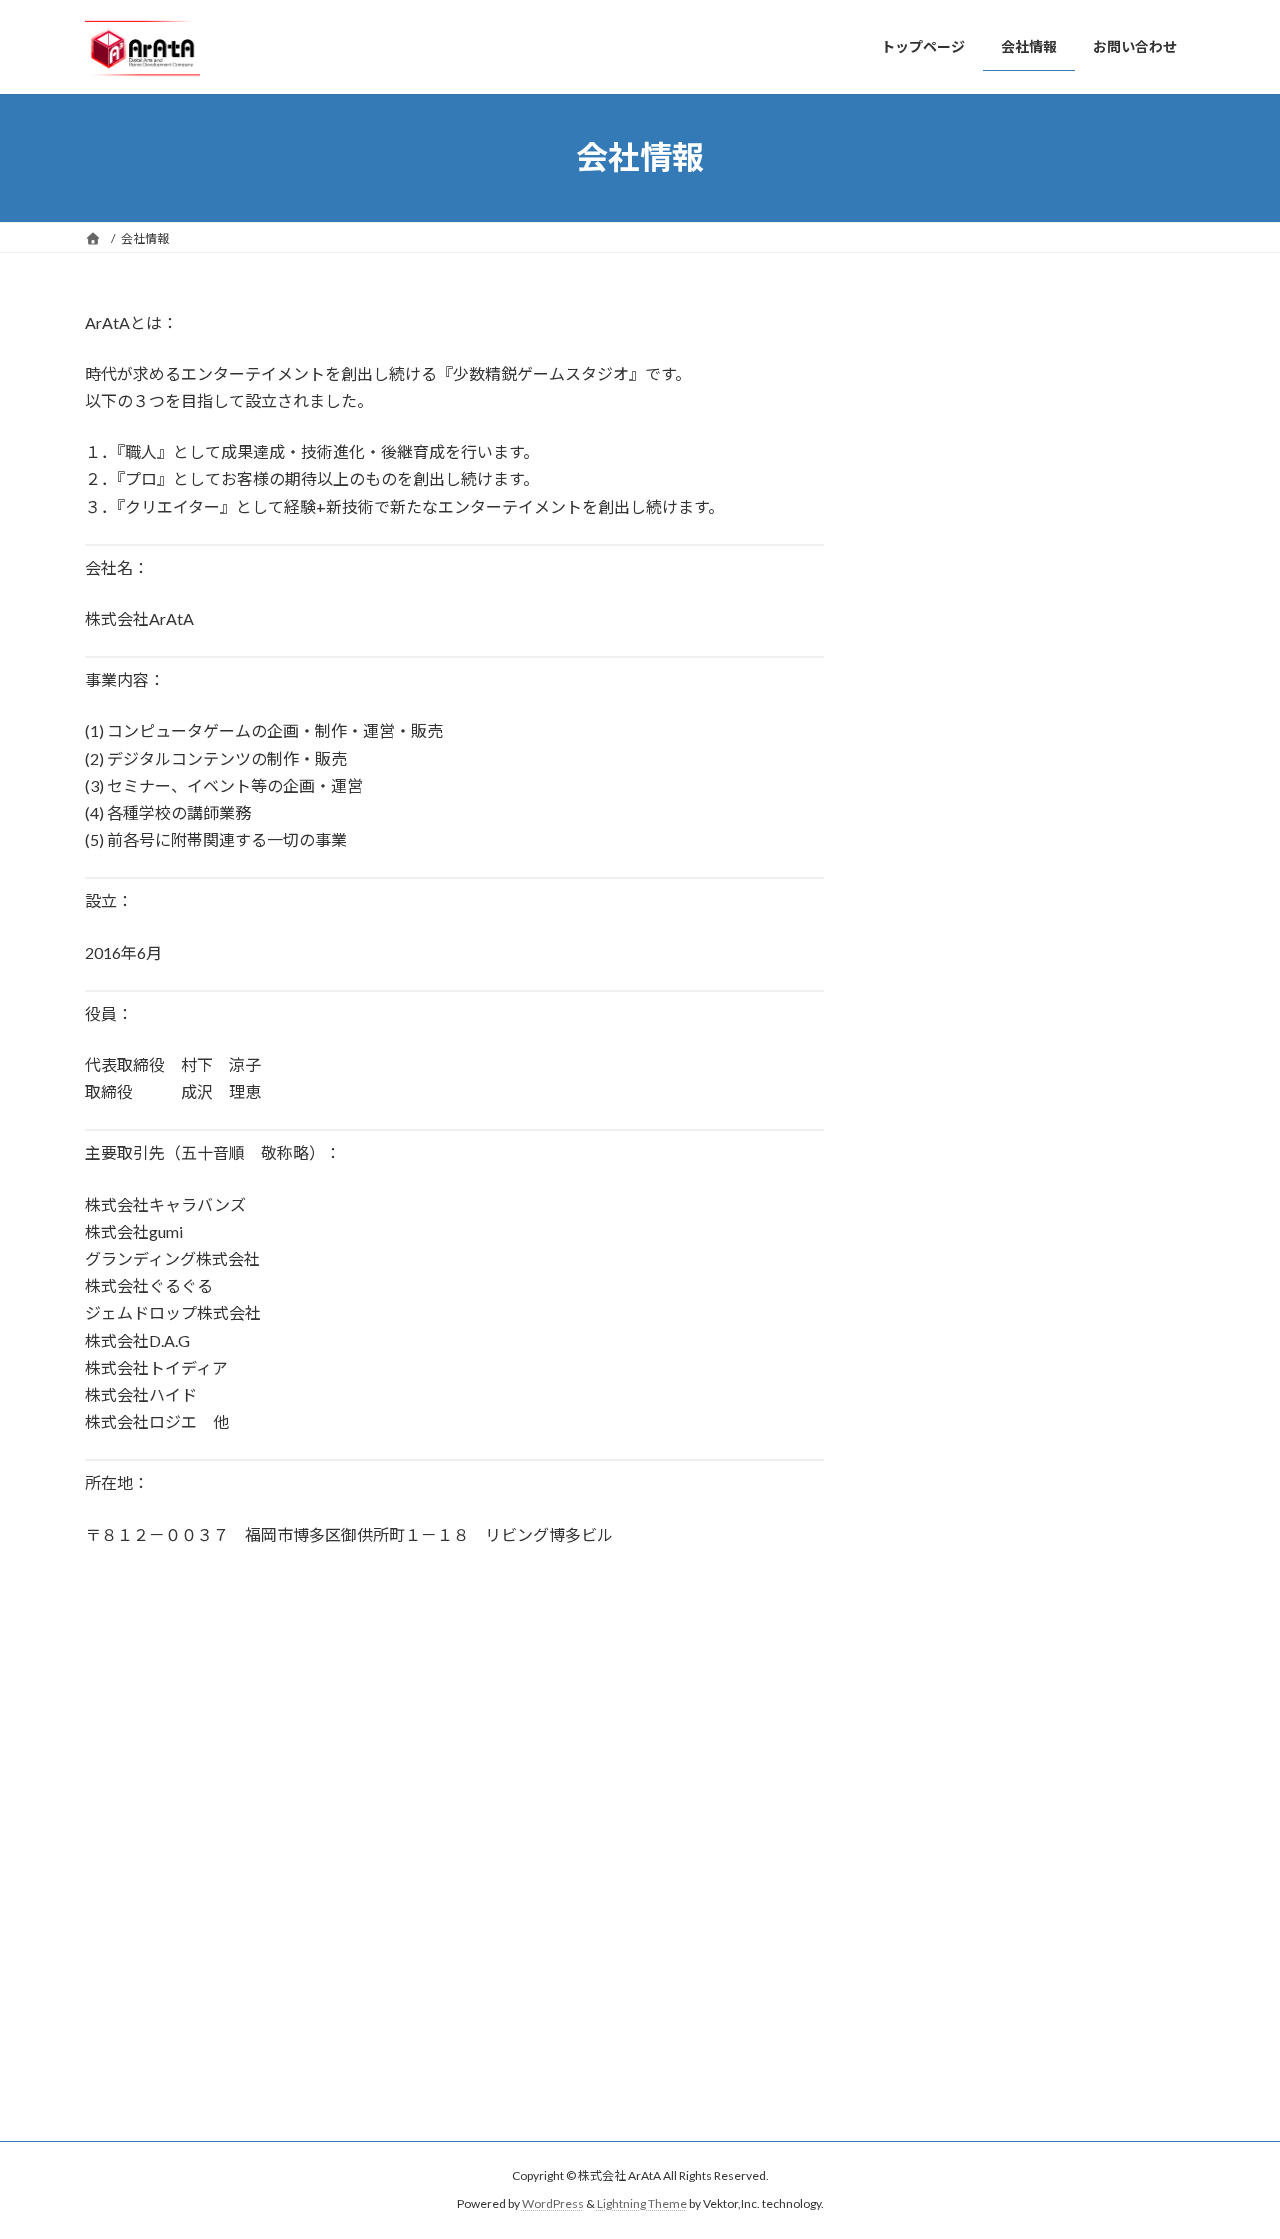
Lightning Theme (642, 2203)
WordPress (553, 2203)
